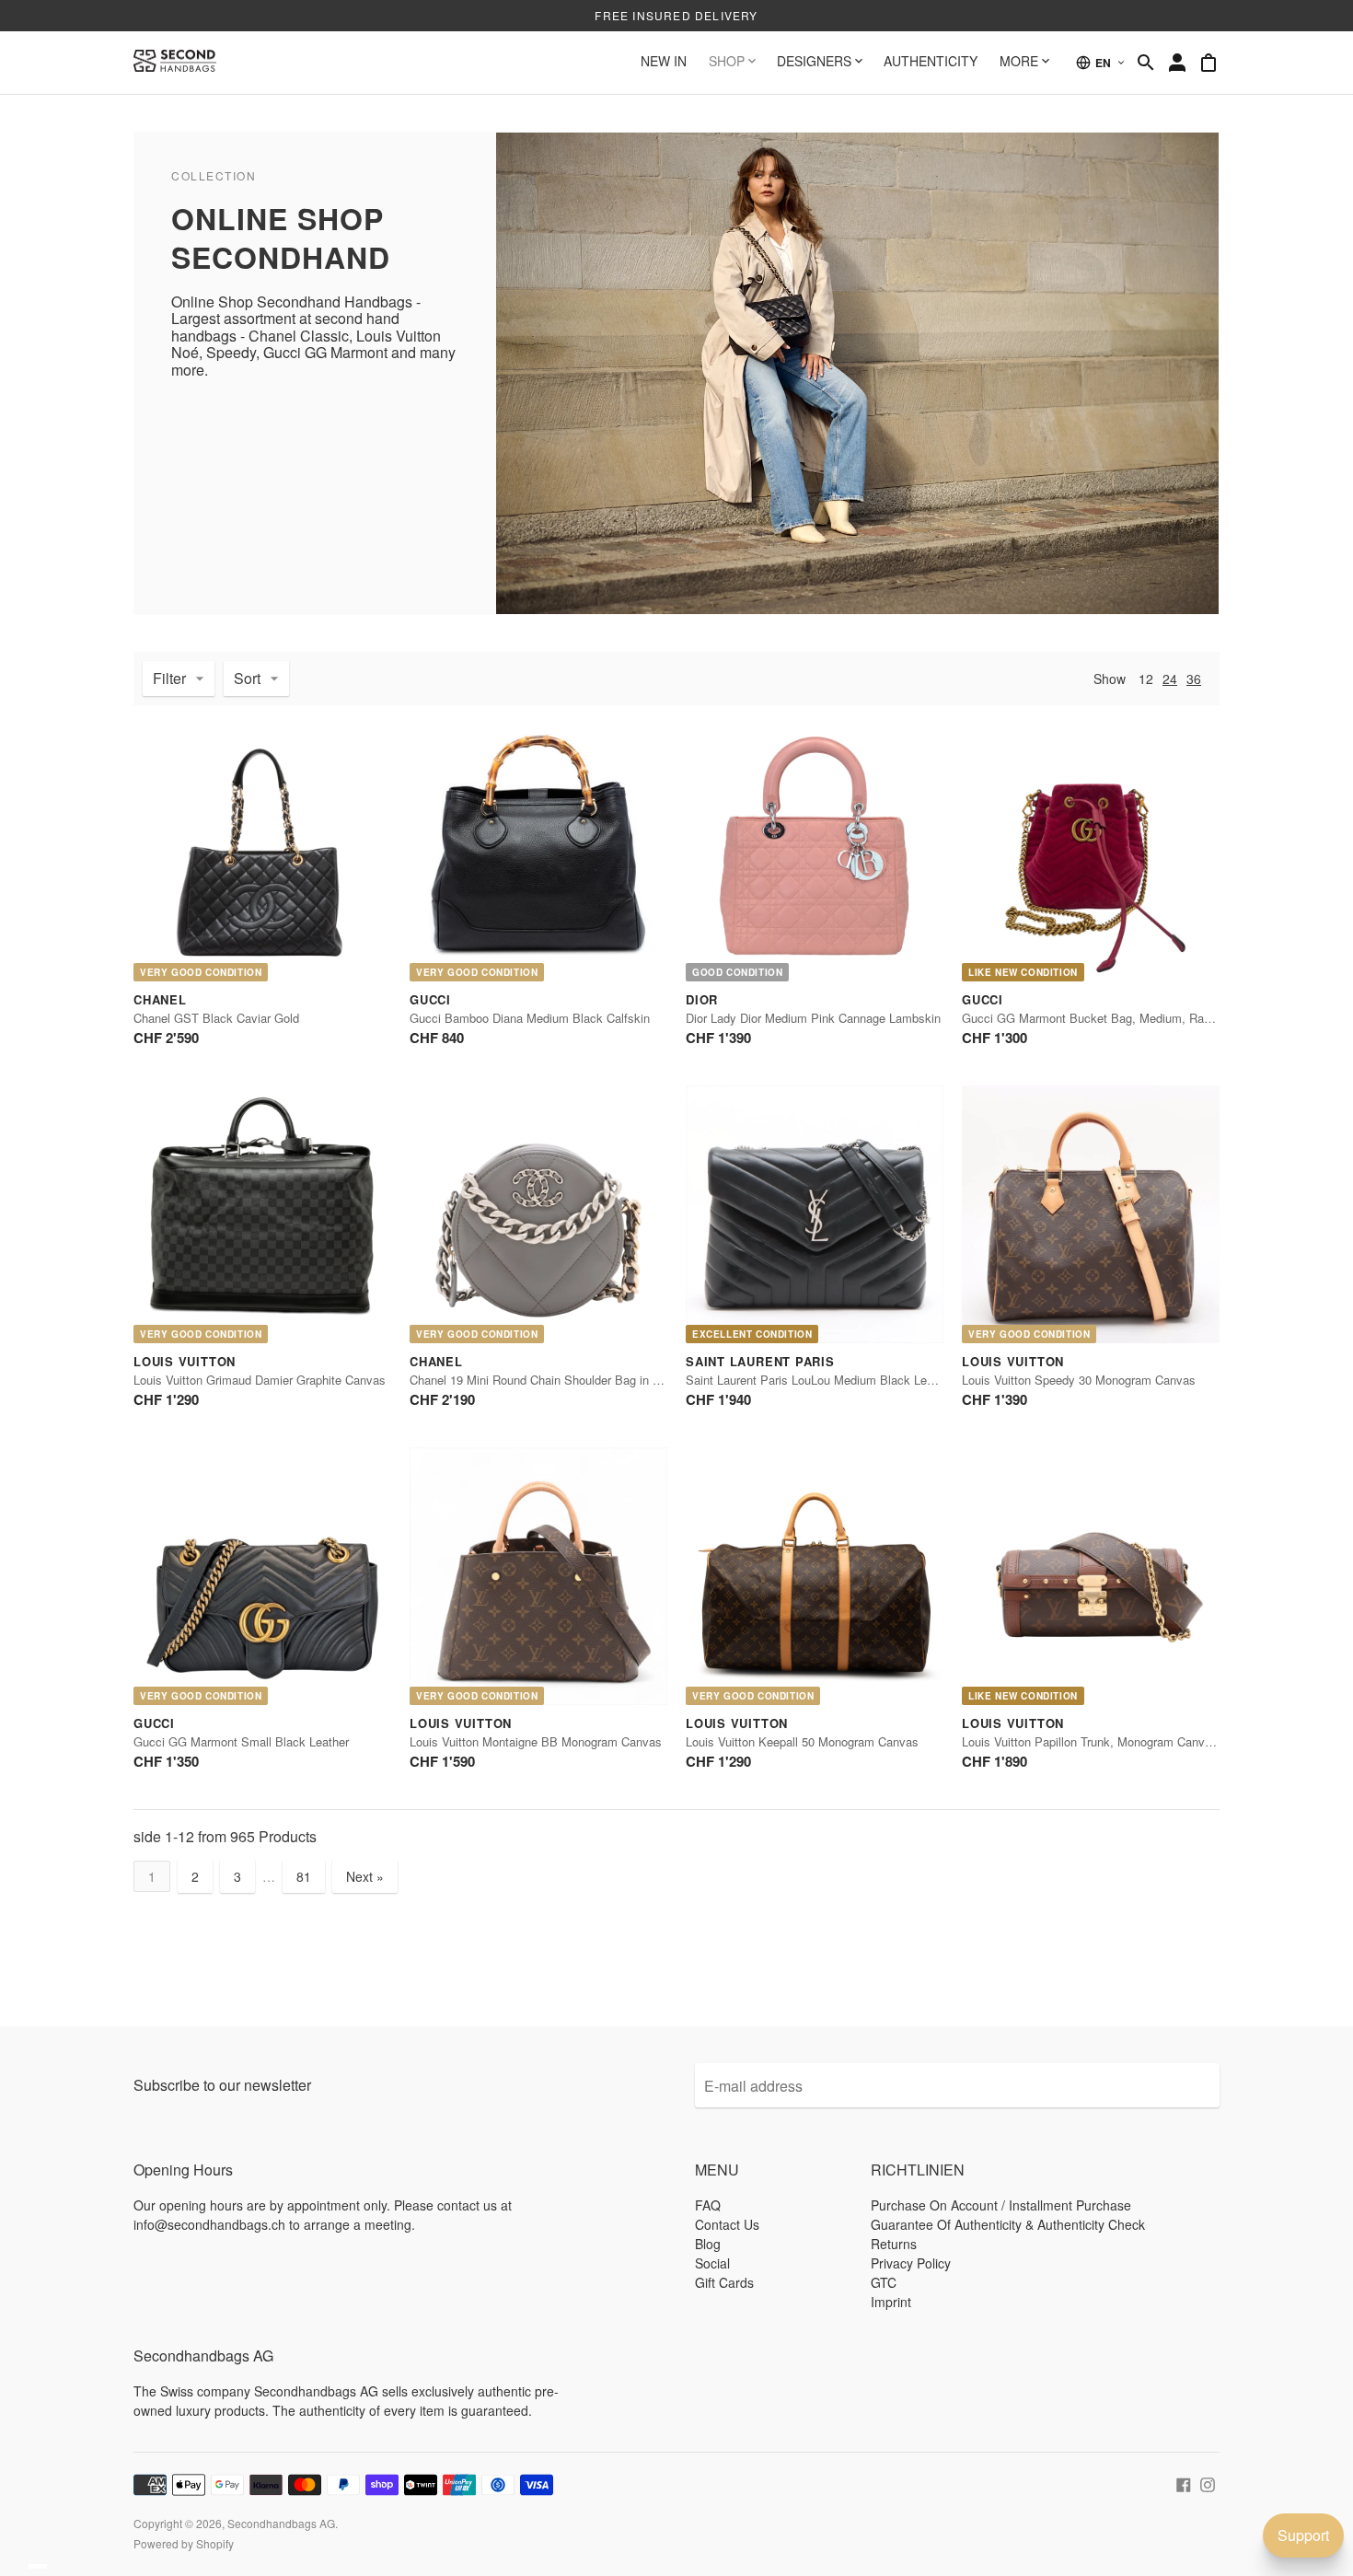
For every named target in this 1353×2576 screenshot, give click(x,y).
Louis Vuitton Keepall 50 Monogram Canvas (802, 1741)
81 (304, 1876)
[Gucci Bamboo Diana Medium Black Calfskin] (538, 853)
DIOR (702, 999)
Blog (708, 2244)
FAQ (708, 2205)
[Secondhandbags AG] (175, 63)
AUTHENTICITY (931, 61)
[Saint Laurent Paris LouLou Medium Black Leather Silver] (815, 1214)
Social (712, 2263)
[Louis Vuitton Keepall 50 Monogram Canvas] (815, 1576)
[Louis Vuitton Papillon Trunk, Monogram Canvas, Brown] (1091, 1576)
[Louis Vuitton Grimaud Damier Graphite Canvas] (262, 1214)
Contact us (727, 2224)
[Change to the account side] (1177, 63)
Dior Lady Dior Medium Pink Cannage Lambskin (813, 1018)
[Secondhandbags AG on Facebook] (1184, 2482)
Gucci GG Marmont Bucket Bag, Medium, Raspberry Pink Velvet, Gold (1151, 1018)
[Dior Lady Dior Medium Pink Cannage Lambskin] (815, 853)
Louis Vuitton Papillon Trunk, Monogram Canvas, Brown (1110, 1741)
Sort (247, 678)
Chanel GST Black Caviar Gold (216, 1018)
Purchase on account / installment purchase (1001, 2205)
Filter (169, 678)
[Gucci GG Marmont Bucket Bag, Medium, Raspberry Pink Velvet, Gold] (1091, 853)
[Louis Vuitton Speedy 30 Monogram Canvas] (1091, 1214)
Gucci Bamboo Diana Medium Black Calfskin (530, 1018)
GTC (884, 2282)
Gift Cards (724, 2282)
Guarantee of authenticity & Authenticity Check (1008, 2224)
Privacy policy (911, 2263)
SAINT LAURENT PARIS (760, 1361)
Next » (365, 1876)
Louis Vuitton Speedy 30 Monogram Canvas (1079, 1380)
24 (1170, 679)
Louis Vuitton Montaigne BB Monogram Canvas (536, 1741)
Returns (894, 2244)
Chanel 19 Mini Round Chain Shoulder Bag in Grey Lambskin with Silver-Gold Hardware (642, 1380)
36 (1194, 679)
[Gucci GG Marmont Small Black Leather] (262, 1576)
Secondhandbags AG (281, 2523)
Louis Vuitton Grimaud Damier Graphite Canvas (260, 1380)
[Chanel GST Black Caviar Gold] (262, 853)
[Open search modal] (1146, 63)
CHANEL (160, 999)
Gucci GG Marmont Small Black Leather (241, 1741)
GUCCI (430, 999)
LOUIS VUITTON (185, 1361)
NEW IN (664, 61)
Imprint (891, 2302)
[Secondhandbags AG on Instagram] (1208, 2482)
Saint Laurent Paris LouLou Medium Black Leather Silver (837, 1380)
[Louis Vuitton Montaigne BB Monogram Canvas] (538, 1576)
